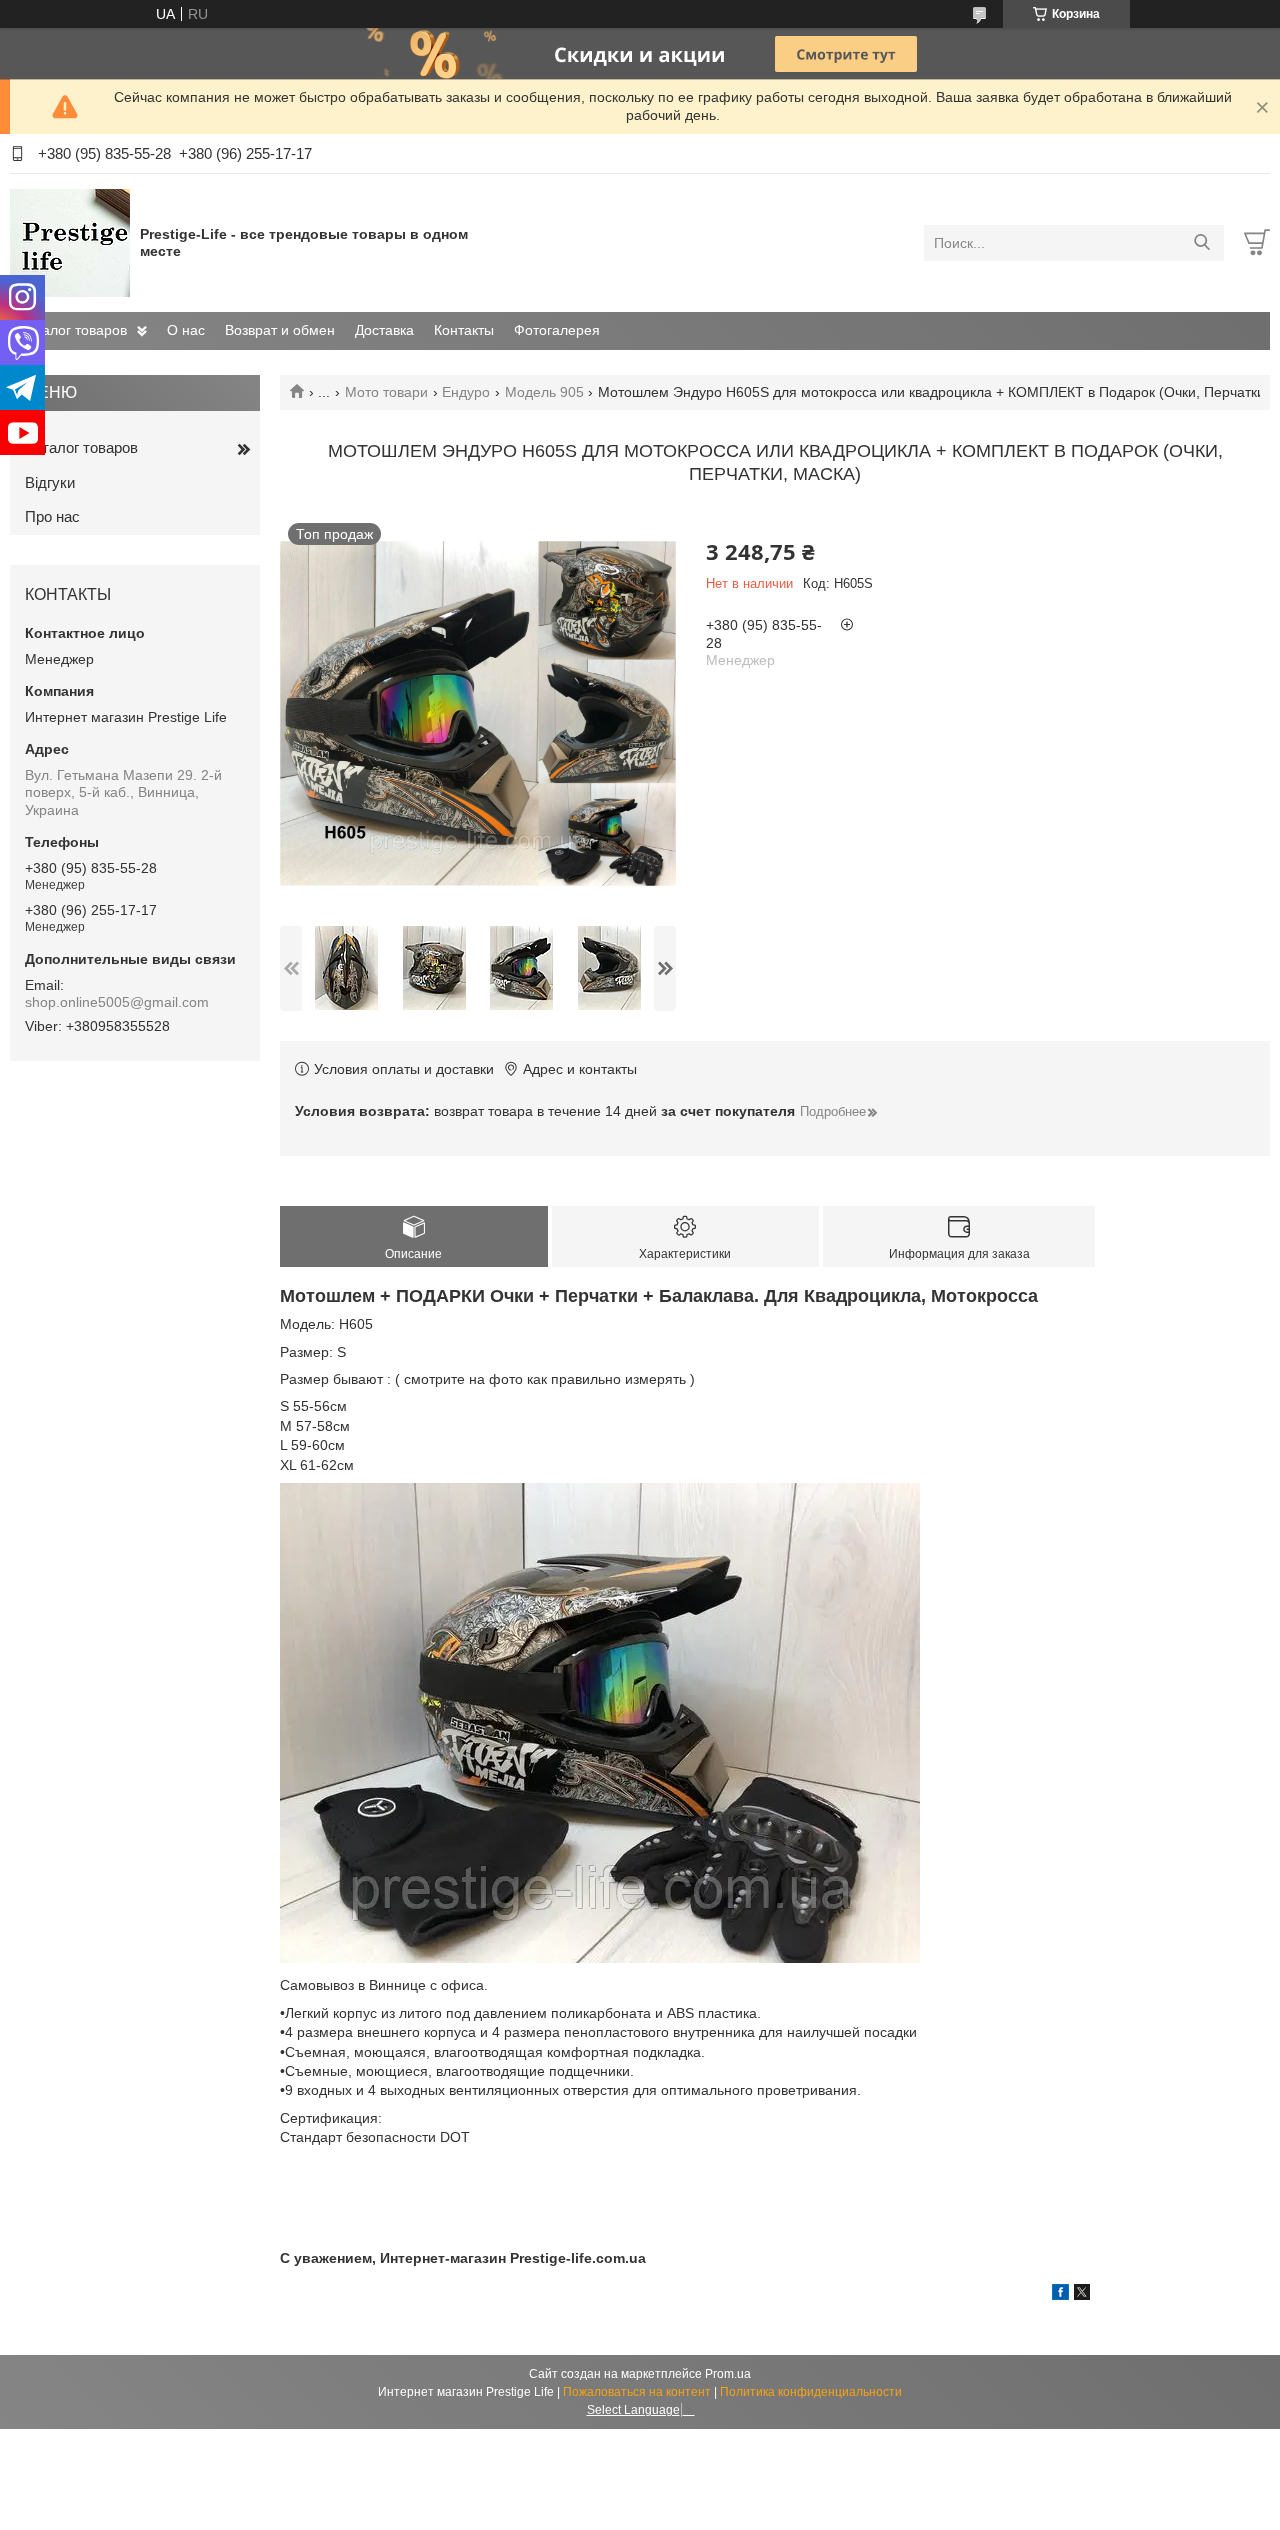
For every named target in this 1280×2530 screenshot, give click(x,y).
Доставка (384, 330)
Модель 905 (544, 392)
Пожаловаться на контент (637, 2392)
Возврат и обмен (280, 330)
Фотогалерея (557, 330)
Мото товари (386, 392)
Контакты (464, 330)
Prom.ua (728, 2374)
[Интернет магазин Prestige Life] (70, 242)
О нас (186, 330)
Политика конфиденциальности (811, 2392)
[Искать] (1201, 243)
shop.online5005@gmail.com (117, 1002)
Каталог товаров (73, 330)
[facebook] (1060, 2295)
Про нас (52, 516)
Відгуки (50, 482)
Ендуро (466, 392)
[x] (1082, 2295)
